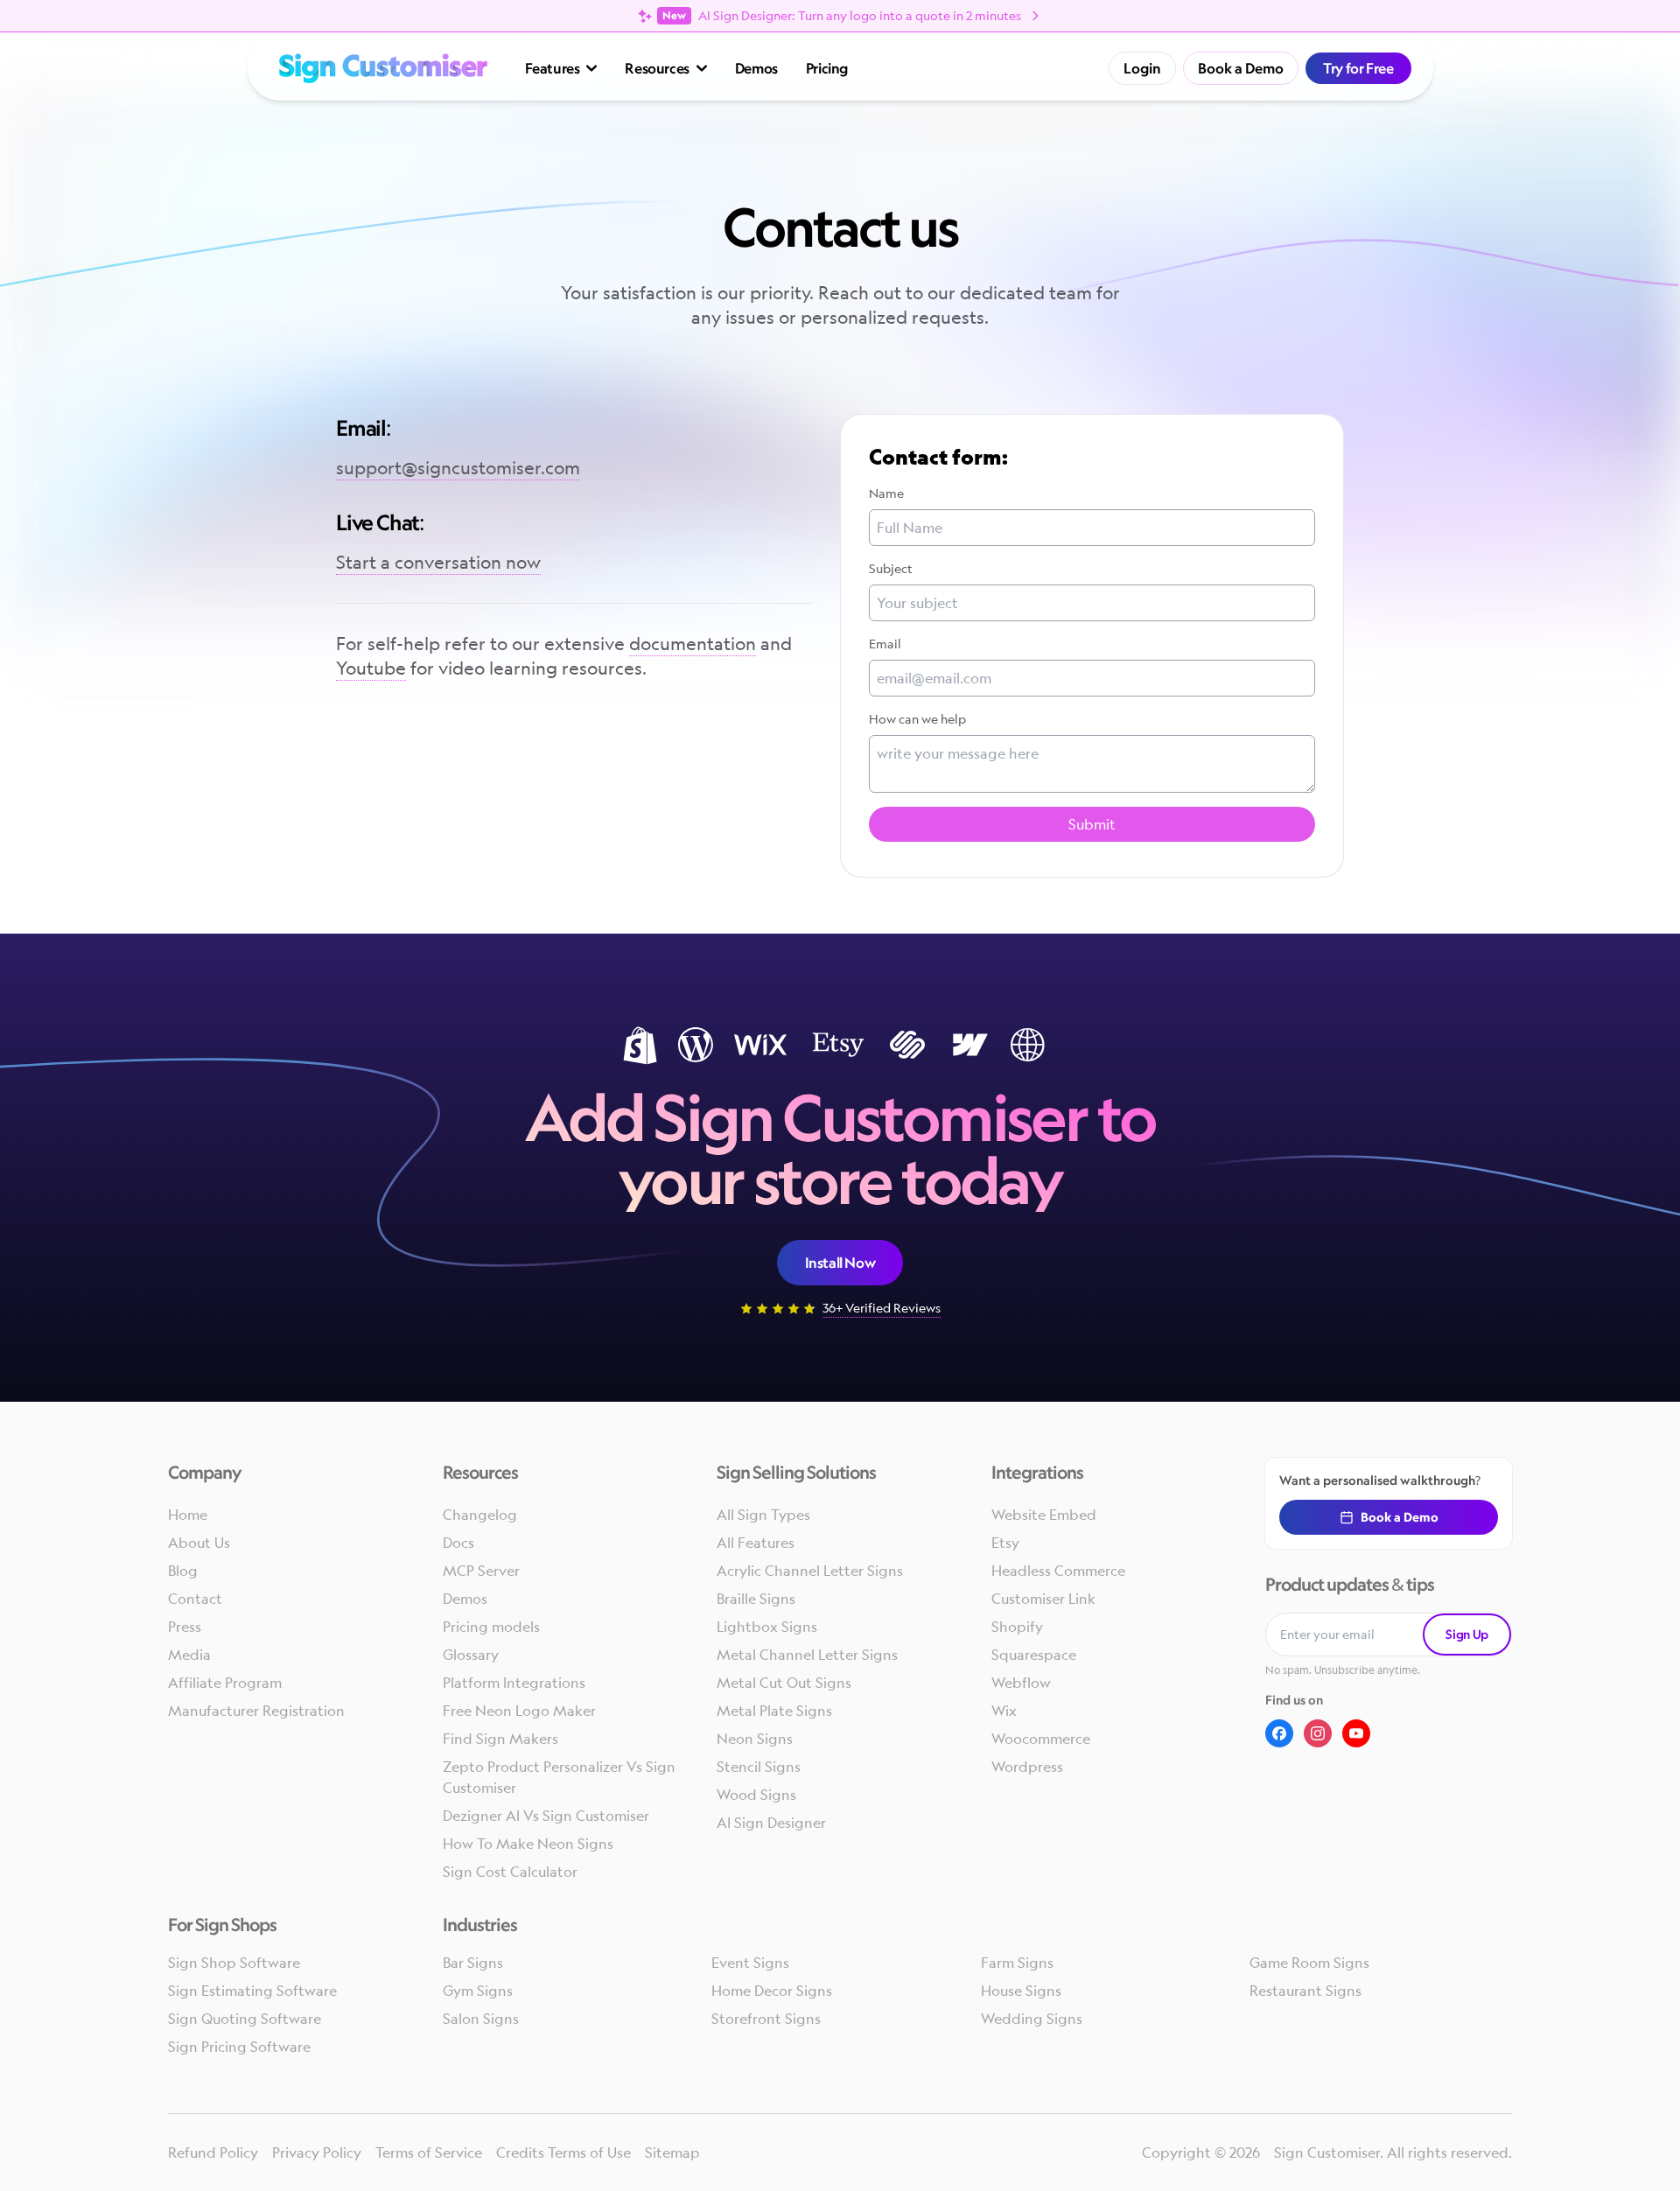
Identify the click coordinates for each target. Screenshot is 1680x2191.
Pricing (827, 68)
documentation (693, 644)
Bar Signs (473, 1963)
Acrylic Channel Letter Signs (810, 1571)
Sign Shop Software (234, 1963)
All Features (756, 1543)
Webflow (1021, 1683)
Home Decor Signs (772, 1991)
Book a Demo (1241, 68)
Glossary (471, 1655)
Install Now (840, 1263)
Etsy (1005, 1543)
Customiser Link (1043, 1599)
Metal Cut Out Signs (784, 1683)
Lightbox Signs (767, 1627)
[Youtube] (1356, 1733)
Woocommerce (1041, 1739)
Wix (1004, 1711)
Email (885, 644)
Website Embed (1044, 1515)
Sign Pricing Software (239, 2047)
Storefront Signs (766, 2019)
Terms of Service (429, 2152)
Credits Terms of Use (563, 2152)
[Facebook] (1279, 1733)
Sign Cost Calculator (510, 1872)
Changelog (480, 1515)
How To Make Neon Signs (528, 1844)
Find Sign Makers (500, 1739)
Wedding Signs (1032, 2019)
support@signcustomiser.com (458, 468)
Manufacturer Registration (256, 1711)
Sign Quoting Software (245, 2019)
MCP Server (481, 1571)
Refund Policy (213, 2152)
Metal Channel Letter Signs (807, 1655)
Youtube (371, 668)
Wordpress (1027, 1767)
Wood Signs (756, 1795)
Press (185, 1627)
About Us (199, 1543)
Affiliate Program (225, 1683)
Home (188, 1515)
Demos (756, 68)
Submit (1092, 824)
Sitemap (672, 2152)
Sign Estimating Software (252, 1991)
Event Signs (750, 1963)
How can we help (917, 719)
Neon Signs (755, 1739)
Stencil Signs (759, 1767)
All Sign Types (763, 1515)
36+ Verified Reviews (882, 1308)
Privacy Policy (317, 2152)
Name (886, 493)
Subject (891, 568)
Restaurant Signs (1305, 1991)
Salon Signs (481, 2019)
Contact (195, 1599)
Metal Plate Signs (774, 1711)
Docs (458, 1543)
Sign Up (1467, 1634)
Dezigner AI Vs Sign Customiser (546, 1816)
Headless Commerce (1058, 1571)
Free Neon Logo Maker (519, 1711)
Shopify (1017, 1627)
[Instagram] (1318, 1733)
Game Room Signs (1309, 1963)
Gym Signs (478, 1991)
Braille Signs (756, 1599)
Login (1142, 68)
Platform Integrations (514, 1683)
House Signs (1021, 1991)
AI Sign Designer (771, 1823)
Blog (183, 1571)
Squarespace (1034, 1655)
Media (189, 1655)
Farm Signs (1017, 1963)
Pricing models (491, 1627)
